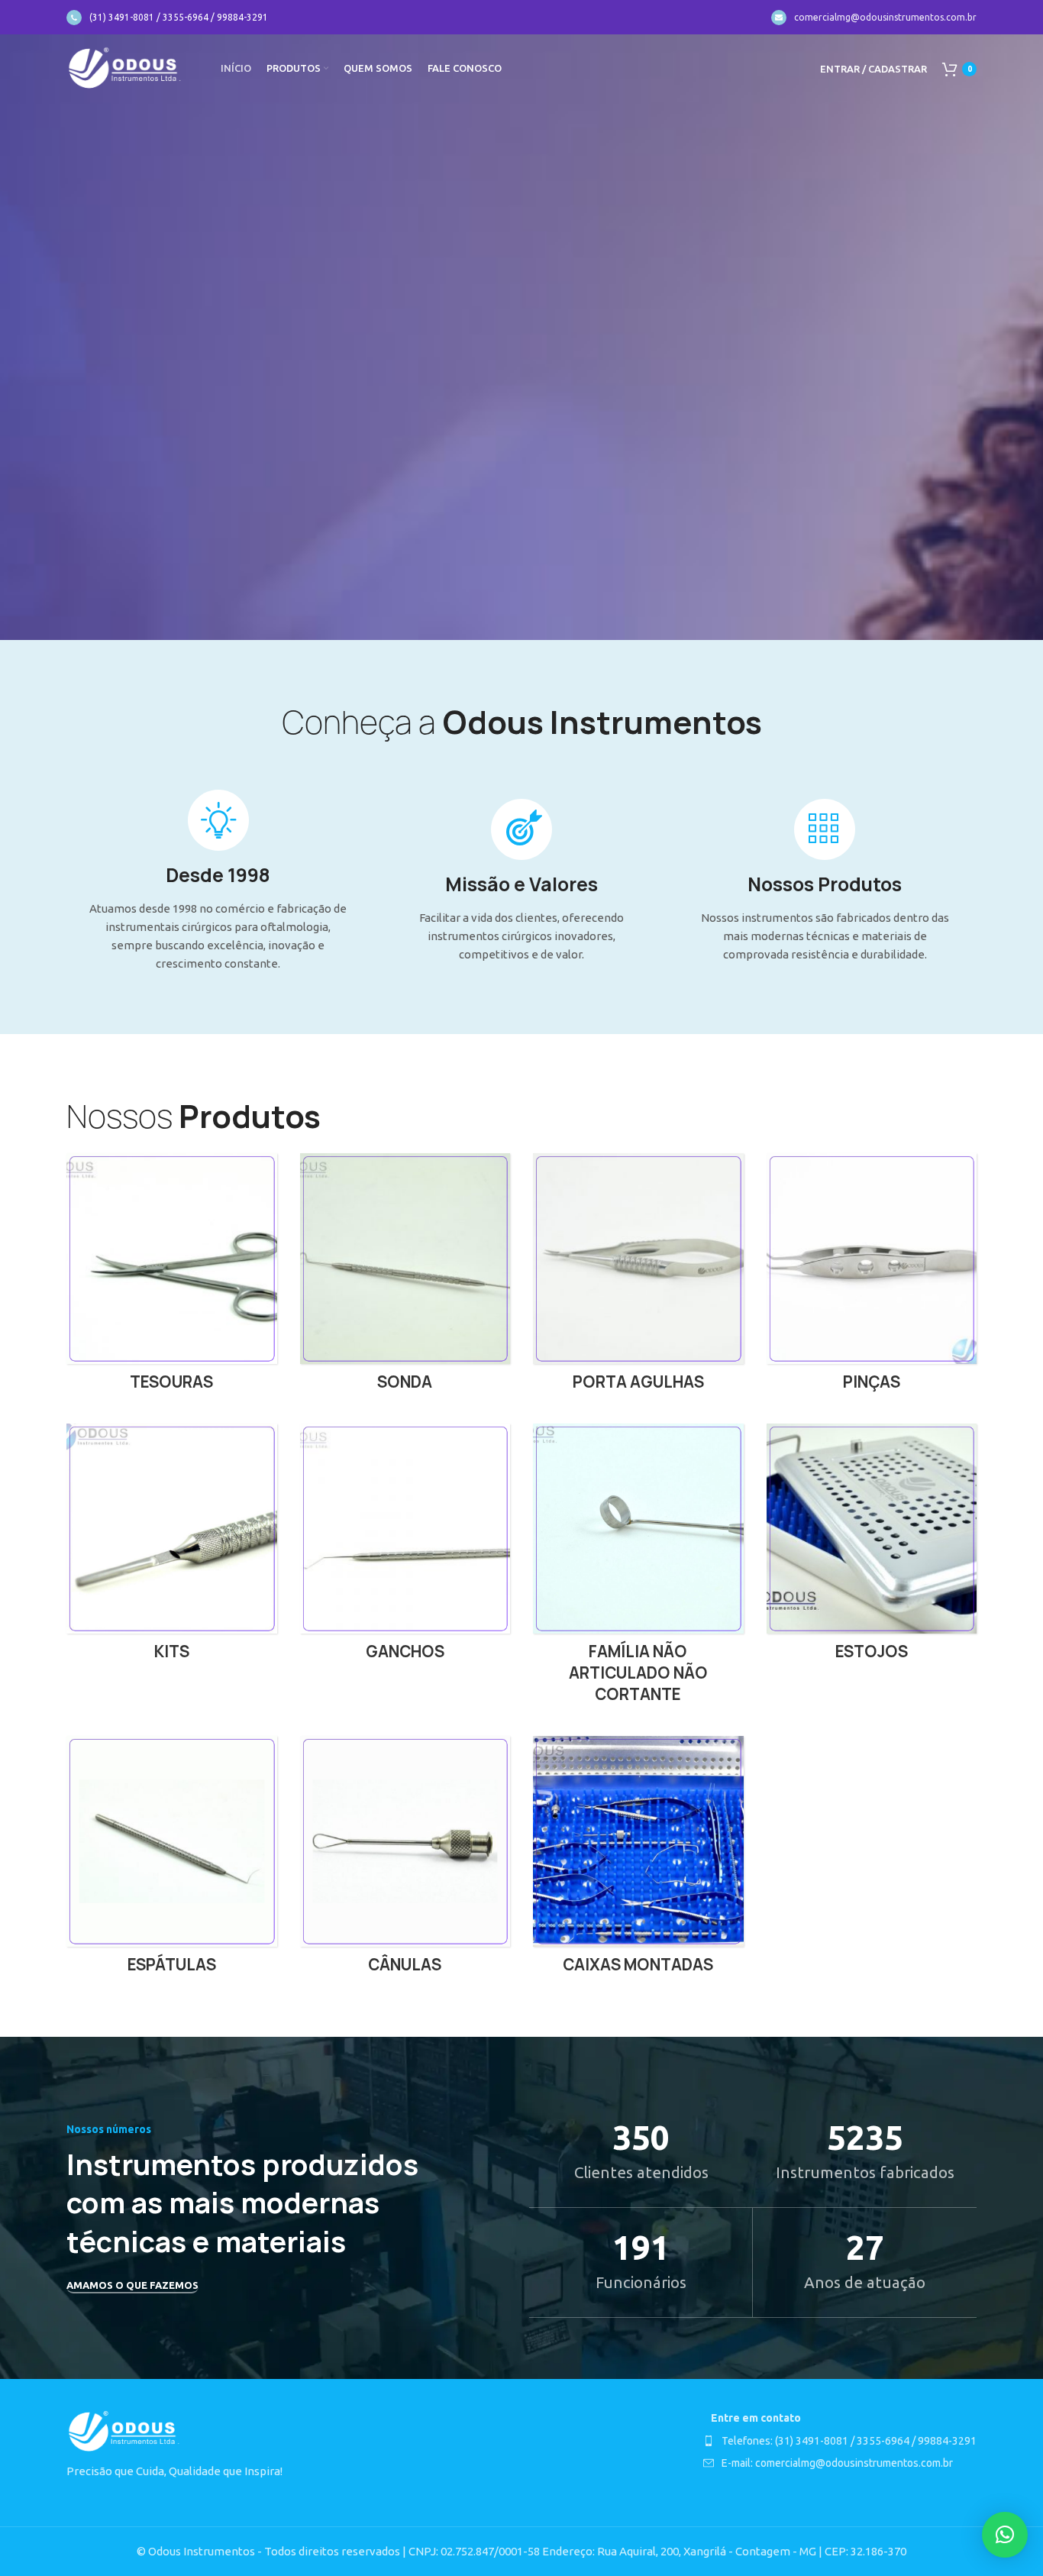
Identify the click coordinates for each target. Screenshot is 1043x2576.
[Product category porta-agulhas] (638, 1277)
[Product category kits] (172, 1547)
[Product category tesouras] (172, 1277)
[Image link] (124, 2431)
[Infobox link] (167, 18)
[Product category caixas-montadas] (638, 1860)
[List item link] (840, 2441)
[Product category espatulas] (172, 1860)
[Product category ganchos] (405, 1547)
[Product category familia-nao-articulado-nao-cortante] (638, 1569)
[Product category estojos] (872, 1547)
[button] (1005, 2535)
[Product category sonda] (405, 1277)
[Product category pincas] (872, 1277)
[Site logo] (124, 68)
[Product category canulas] (405, 1860)
